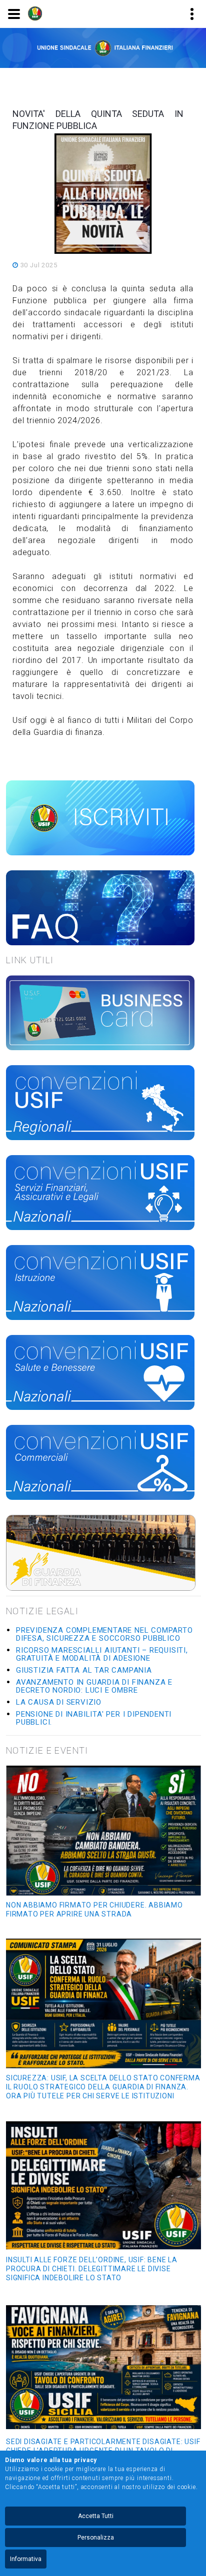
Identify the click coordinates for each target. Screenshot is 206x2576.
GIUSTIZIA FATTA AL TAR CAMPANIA (84, 1670)
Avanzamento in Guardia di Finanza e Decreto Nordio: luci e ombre (94, 1686)
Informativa (26, 2559)
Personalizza (96, 2538)
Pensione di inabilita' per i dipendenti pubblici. (94, 1718)
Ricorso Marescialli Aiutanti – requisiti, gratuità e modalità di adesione (102, 1654)
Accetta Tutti (96, 2516)
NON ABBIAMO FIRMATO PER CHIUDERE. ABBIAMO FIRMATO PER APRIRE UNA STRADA (94, 1910)
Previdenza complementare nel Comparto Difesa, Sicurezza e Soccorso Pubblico (104, 1634)
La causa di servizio (59, 1702)
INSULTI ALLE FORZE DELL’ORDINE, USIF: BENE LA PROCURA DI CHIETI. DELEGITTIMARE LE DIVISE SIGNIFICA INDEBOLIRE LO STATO (92, 2269)
